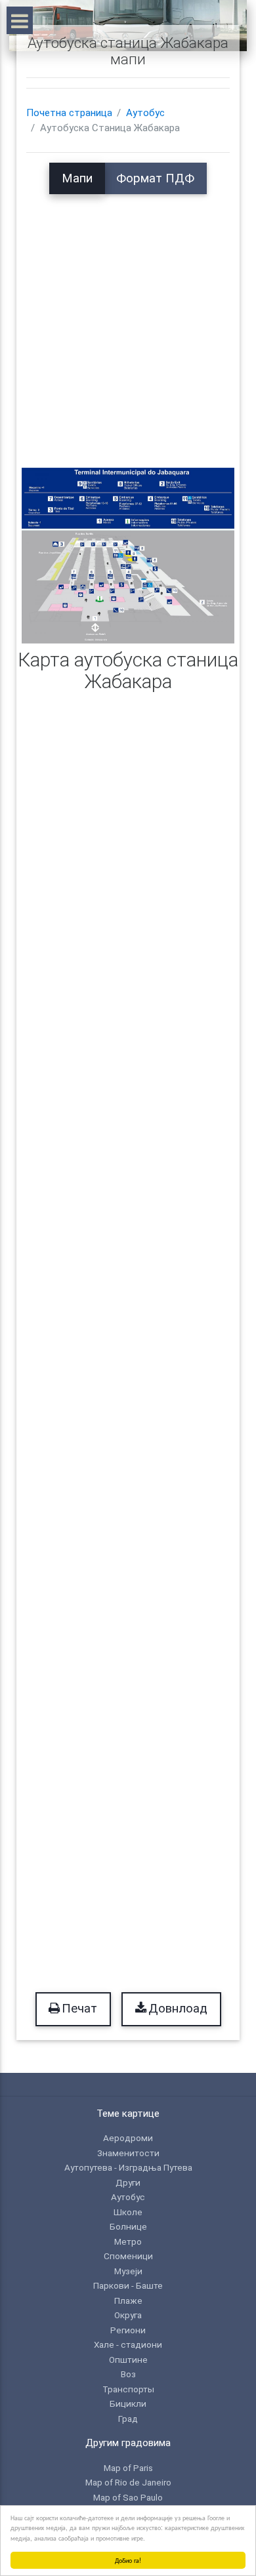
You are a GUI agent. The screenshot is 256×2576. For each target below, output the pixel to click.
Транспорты (128, 2389)
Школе (128, 2212)
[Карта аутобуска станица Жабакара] (128, 555)
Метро (128, 2241)
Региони (128, 2330)
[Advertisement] (128, 322)
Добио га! (128, 2560)
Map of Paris (128, 2468)
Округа (128, 2315)
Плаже (128, 2300)
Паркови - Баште (128, 2285)
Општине (128, 2360)
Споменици (128, 2256)
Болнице (128, 2226)
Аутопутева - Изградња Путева (128, 2167)
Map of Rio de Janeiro (128, 2482)
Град (128, 2419)
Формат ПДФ (155, 178)
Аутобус (145, 113)
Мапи (77, 178)
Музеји (128, 2271)
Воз (128, 2374)
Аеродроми (128, 2138)
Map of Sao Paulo (128, 2497)
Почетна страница (69, 113)
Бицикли (128, 2403)
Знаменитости (128, 2153)
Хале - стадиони (128, 2344)
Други (128, 2182)
